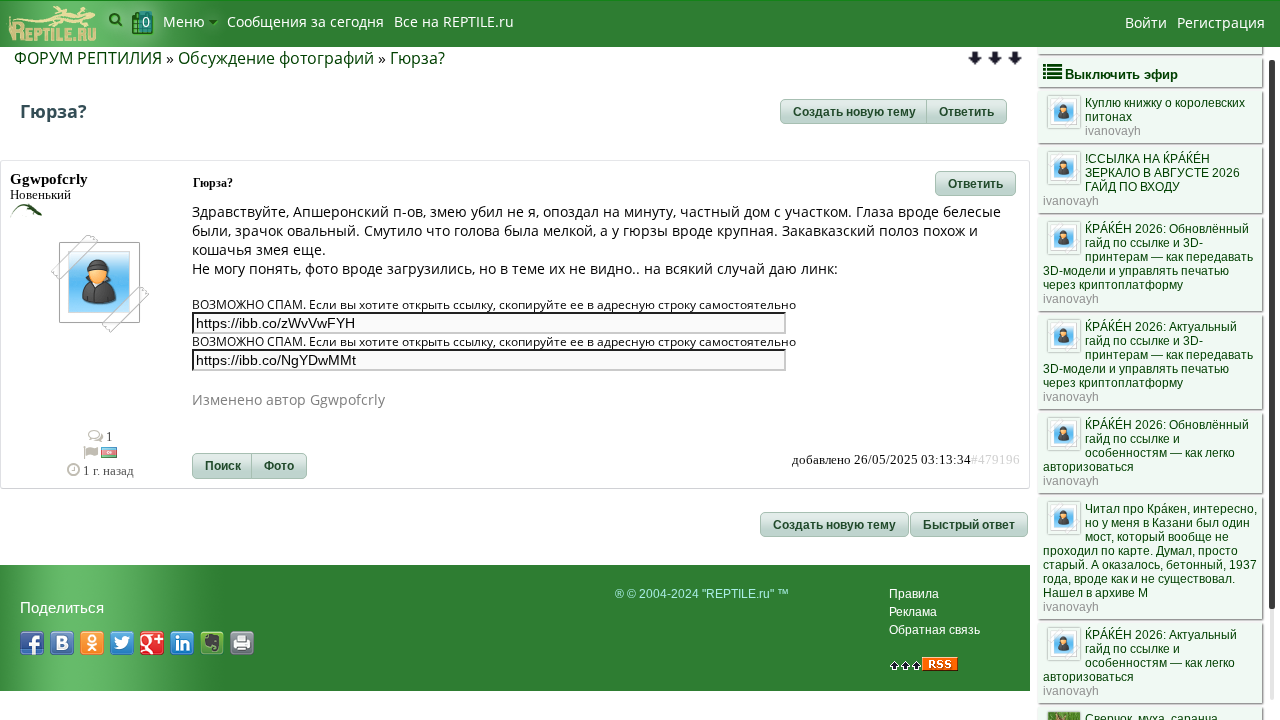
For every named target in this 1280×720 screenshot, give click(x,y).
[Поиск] (115, 19)
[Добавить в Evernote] (212, 643)
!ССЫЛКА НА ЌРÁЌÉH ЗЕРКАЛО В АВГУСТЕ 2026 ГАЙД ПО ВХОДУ (1162, 173)
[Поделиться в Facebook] (32, 643)
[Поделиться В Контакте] (62, 643)
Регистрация (1221, 22)
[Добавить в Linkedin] (182, 643)
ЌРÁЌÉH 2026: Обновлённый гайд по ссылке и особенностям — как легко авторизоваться (1146, 446)
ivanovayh (1113, 131)
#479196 (995, 460)
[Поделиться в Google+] (152, 643)
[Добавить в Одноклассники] (92, 643)
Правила (914, 594)
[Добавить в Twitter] (122, 643)
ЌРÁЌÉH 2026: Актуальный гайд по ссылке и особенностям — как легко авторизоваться (1140, 656)
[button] (854, 112)
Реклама (913, 612)
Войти (1146, 22)
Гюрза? (417, 58)
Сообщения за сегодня (305, 21)
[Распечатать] (242, 643)
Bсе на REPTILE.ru (454, 21)
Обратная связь (934, 630)
